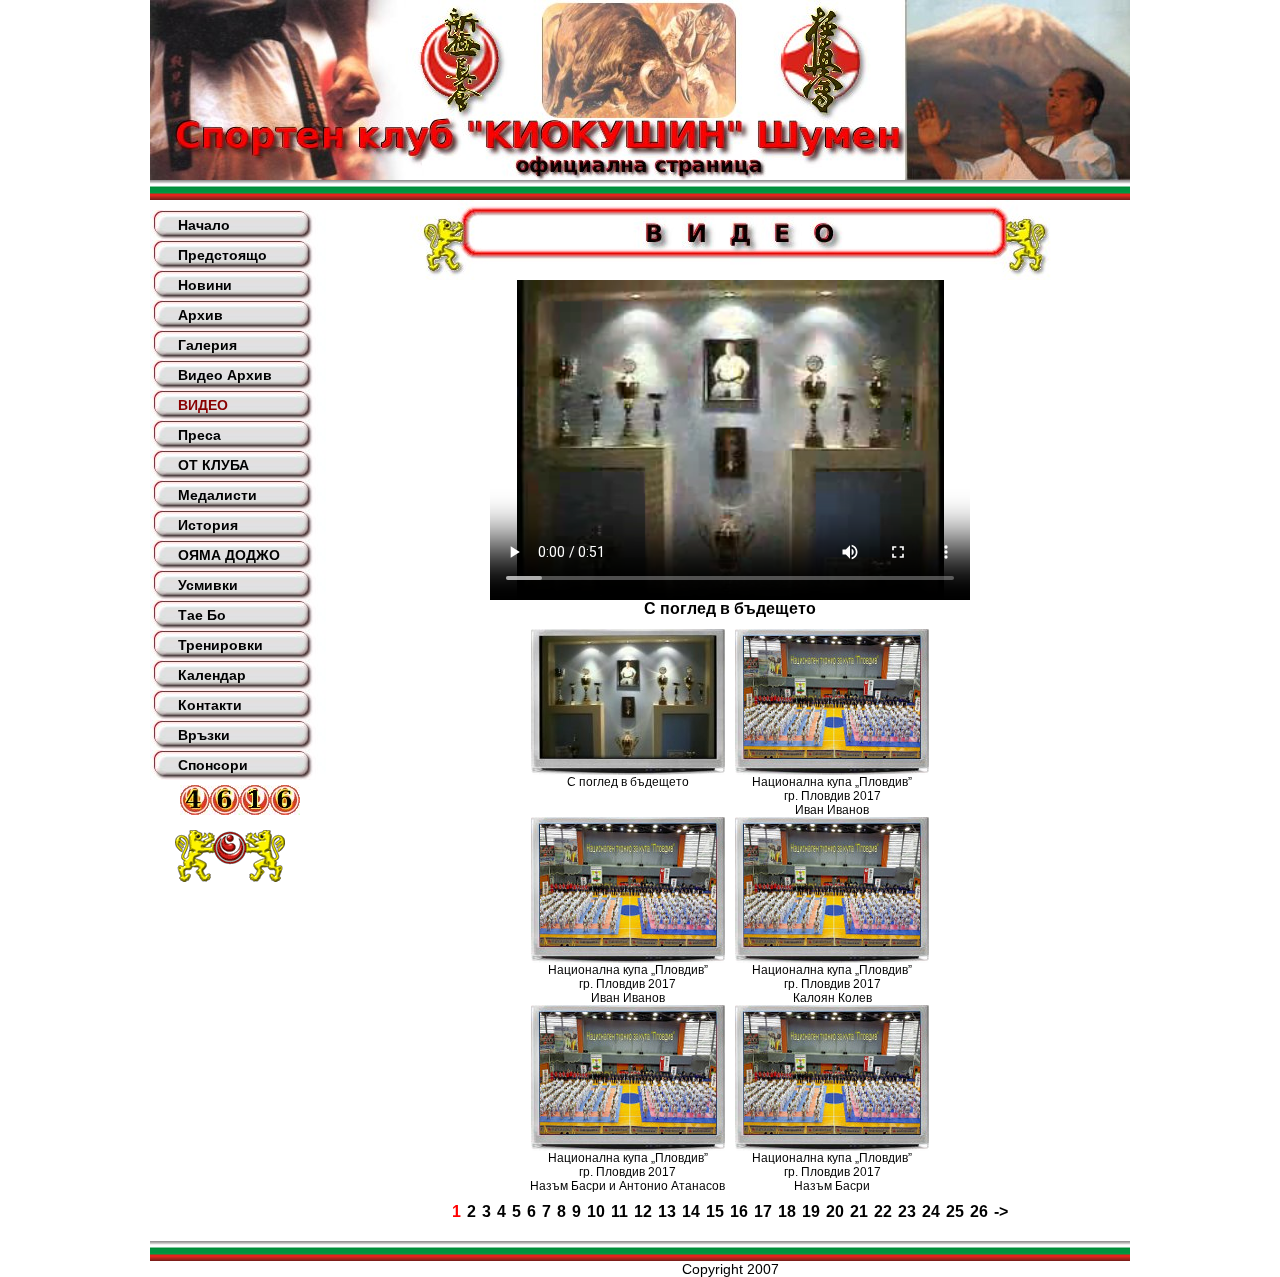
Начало (204, 225)
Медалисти (217, 495)
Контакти (210, 705)
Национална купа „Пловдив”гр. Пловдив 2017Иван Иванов (832, 796)
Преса (199, 435)
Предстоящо (222, 255)
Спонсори (213, 765)
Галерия (207, 345)
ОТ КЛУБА (213, 465)
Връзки (204, 735)
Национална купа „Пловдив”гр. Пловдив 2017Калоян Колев (832, 984)
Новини (205, 285)
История (208, 525)
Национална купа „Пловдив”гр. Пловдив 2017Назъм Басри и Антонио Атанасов (627, 1172)
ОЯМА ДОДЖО (229, 555)
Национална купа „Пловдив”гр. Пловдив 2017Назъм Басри (832, 1172)
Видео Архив (225, 375)
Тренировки (220, 645)
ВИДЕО (203, 405)
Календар (212, 675)
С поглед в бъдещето (628, 782)
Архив (200, 315)
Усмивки (208, 585)
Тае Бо (202, 615)
